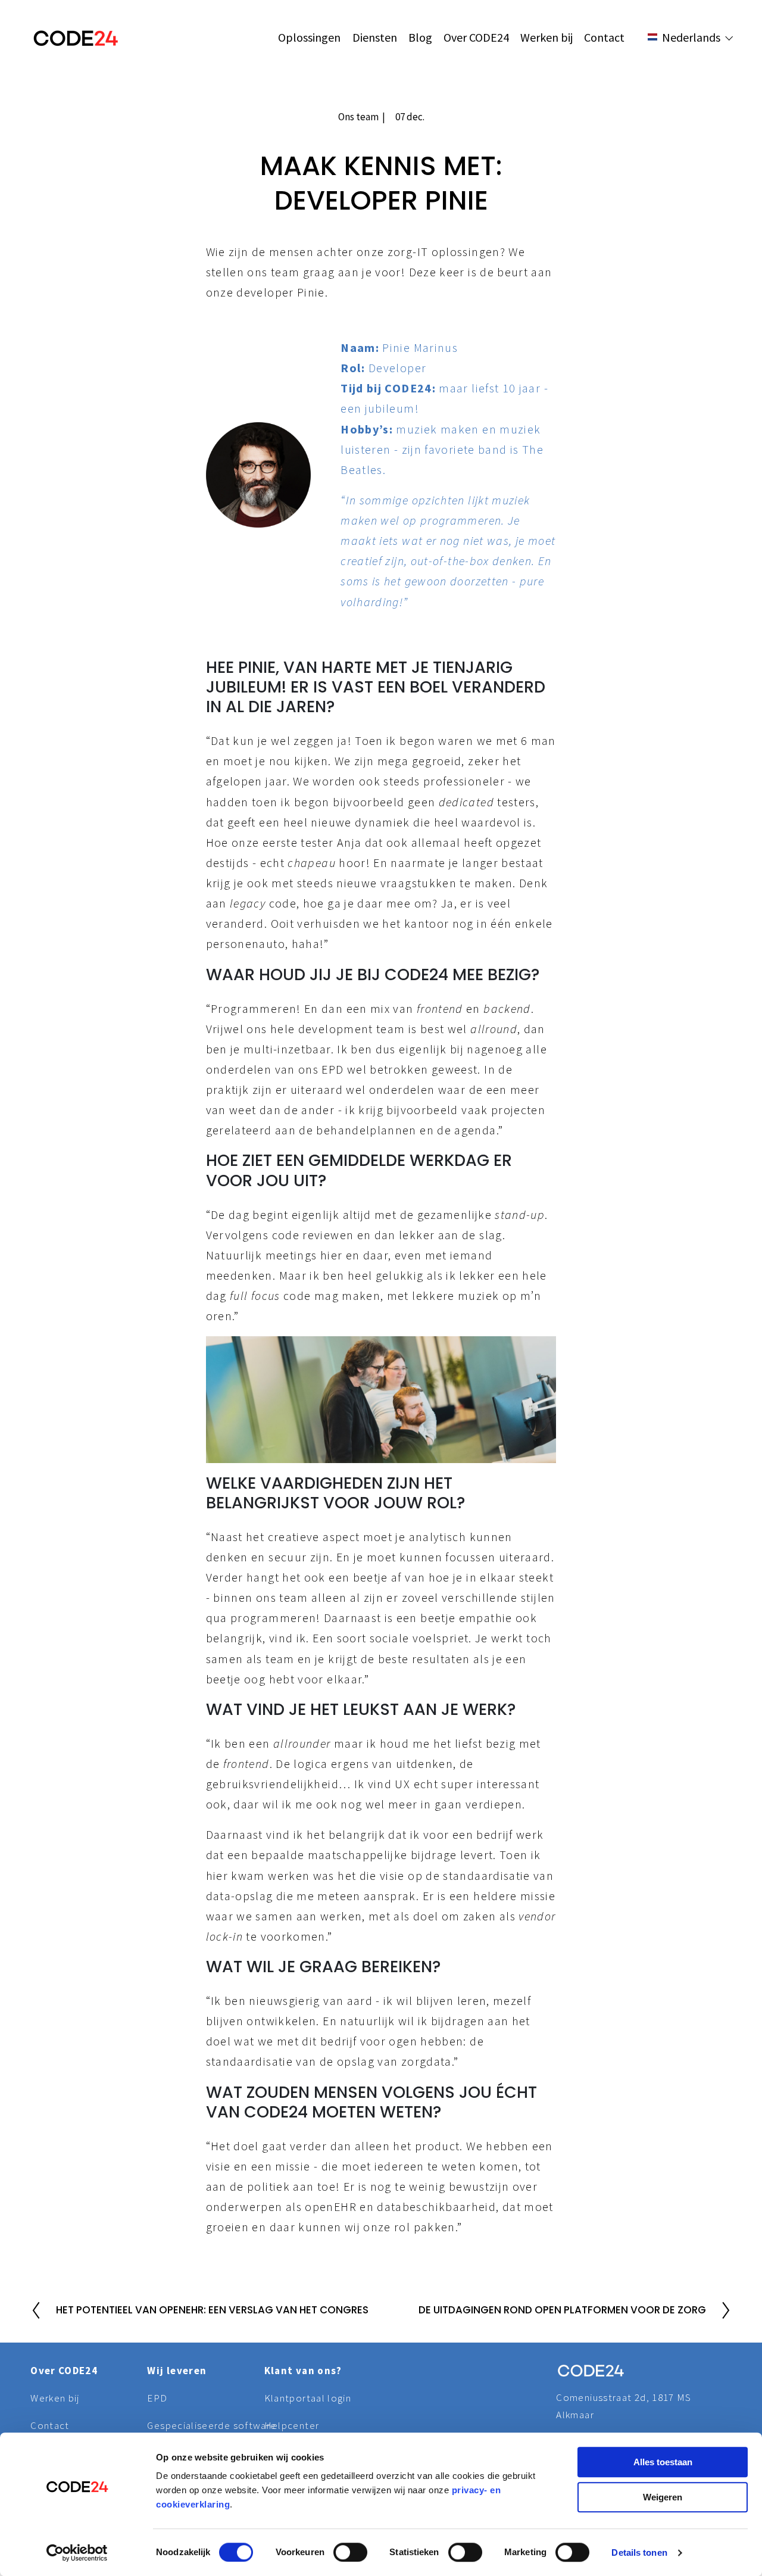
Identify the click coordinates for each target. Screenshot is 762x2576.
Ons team (358, 117)
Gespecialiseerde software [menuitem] (205, 2425)
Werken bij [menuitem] (546, 37)
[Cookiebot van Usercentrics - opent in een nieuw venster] (77, 2553)
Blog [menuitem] (420, 37)
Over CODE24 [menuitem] (476, 37)
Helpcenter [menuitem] (292, 2425)
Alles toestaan (663, 2462)
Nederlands (702, 78)
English (692, 62)
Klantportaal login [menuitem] (308, 2398)
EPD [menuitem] (157, 2398)
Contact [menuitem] (604, 37)
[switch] (350, 2552)
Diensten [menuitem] (375, 37)
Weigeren (663, 2497)
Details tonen (639, 2552)
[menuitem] (695, 63)
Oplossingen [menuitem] (309, 37)
